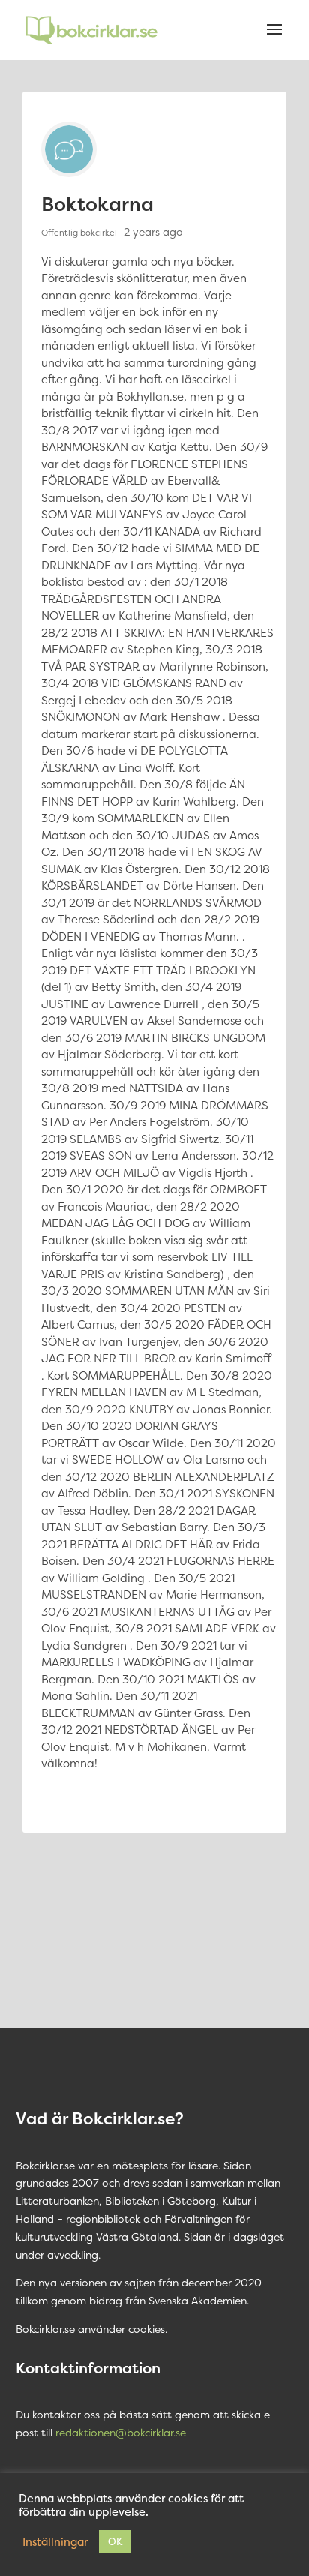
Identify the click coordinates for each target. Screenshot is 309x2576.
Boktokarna (97, 204)
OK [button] (115, 2541)
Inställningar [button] (55, 2542)
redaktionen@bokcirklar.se (121, 2432)
